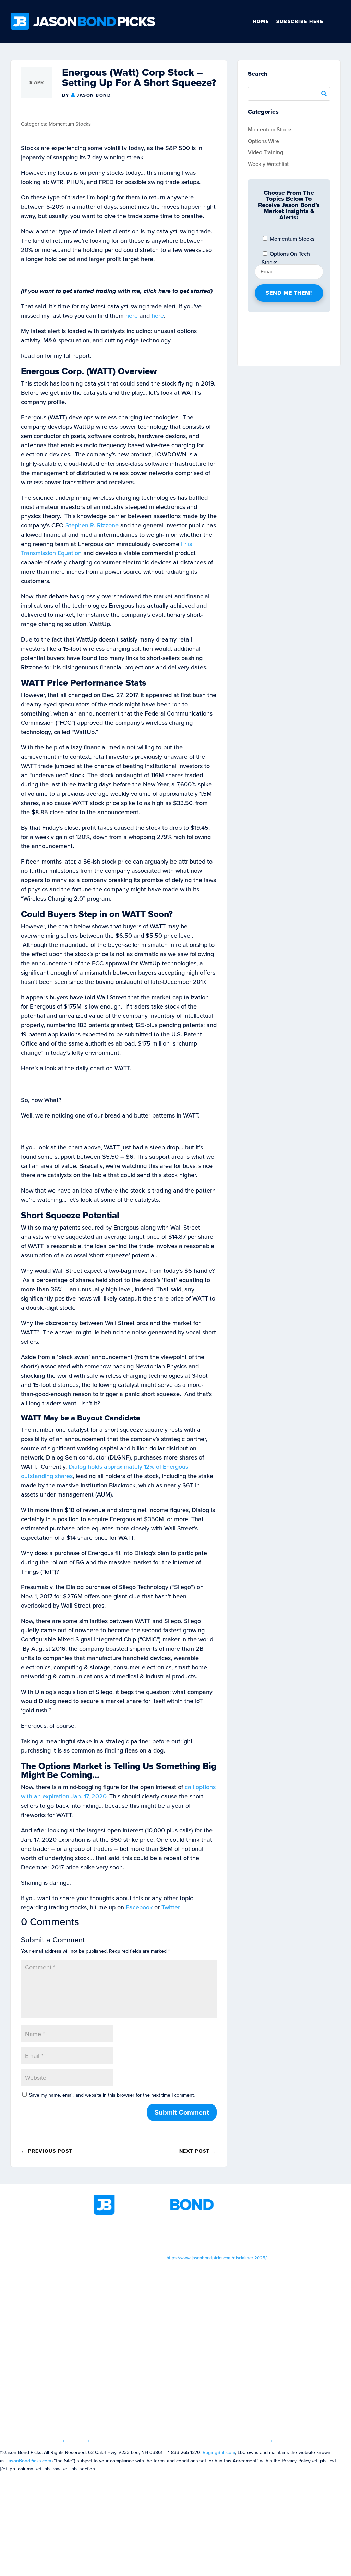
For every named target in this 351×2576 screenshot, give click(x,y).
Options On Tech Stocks (286, 255)
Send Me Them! (289, 293)
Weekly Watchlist (268, 164)
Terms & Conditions (153, 2441)
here (132, 316)
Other (338, 22)
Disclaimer (203, 2441)
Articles (106, 2441)
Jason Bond (94, 95)
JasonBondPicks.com (29, 2461)
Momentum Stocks (70, 124)
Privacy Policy (247, 2441)
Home (261, 21)
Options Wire (263, 141)
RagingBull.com (219, 2452)
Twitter (170, 1907)
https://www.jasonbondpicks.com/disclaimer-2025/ (217, 2258)
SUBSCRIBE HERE (300, 21)
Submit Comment (182, 2112)
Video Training (265, 152)
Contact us (292, 2441)
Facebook (139, 1907)
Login (76, 2441)
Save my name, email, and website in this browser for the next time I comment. (112, 2095)
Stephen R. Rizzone (91, 525)
